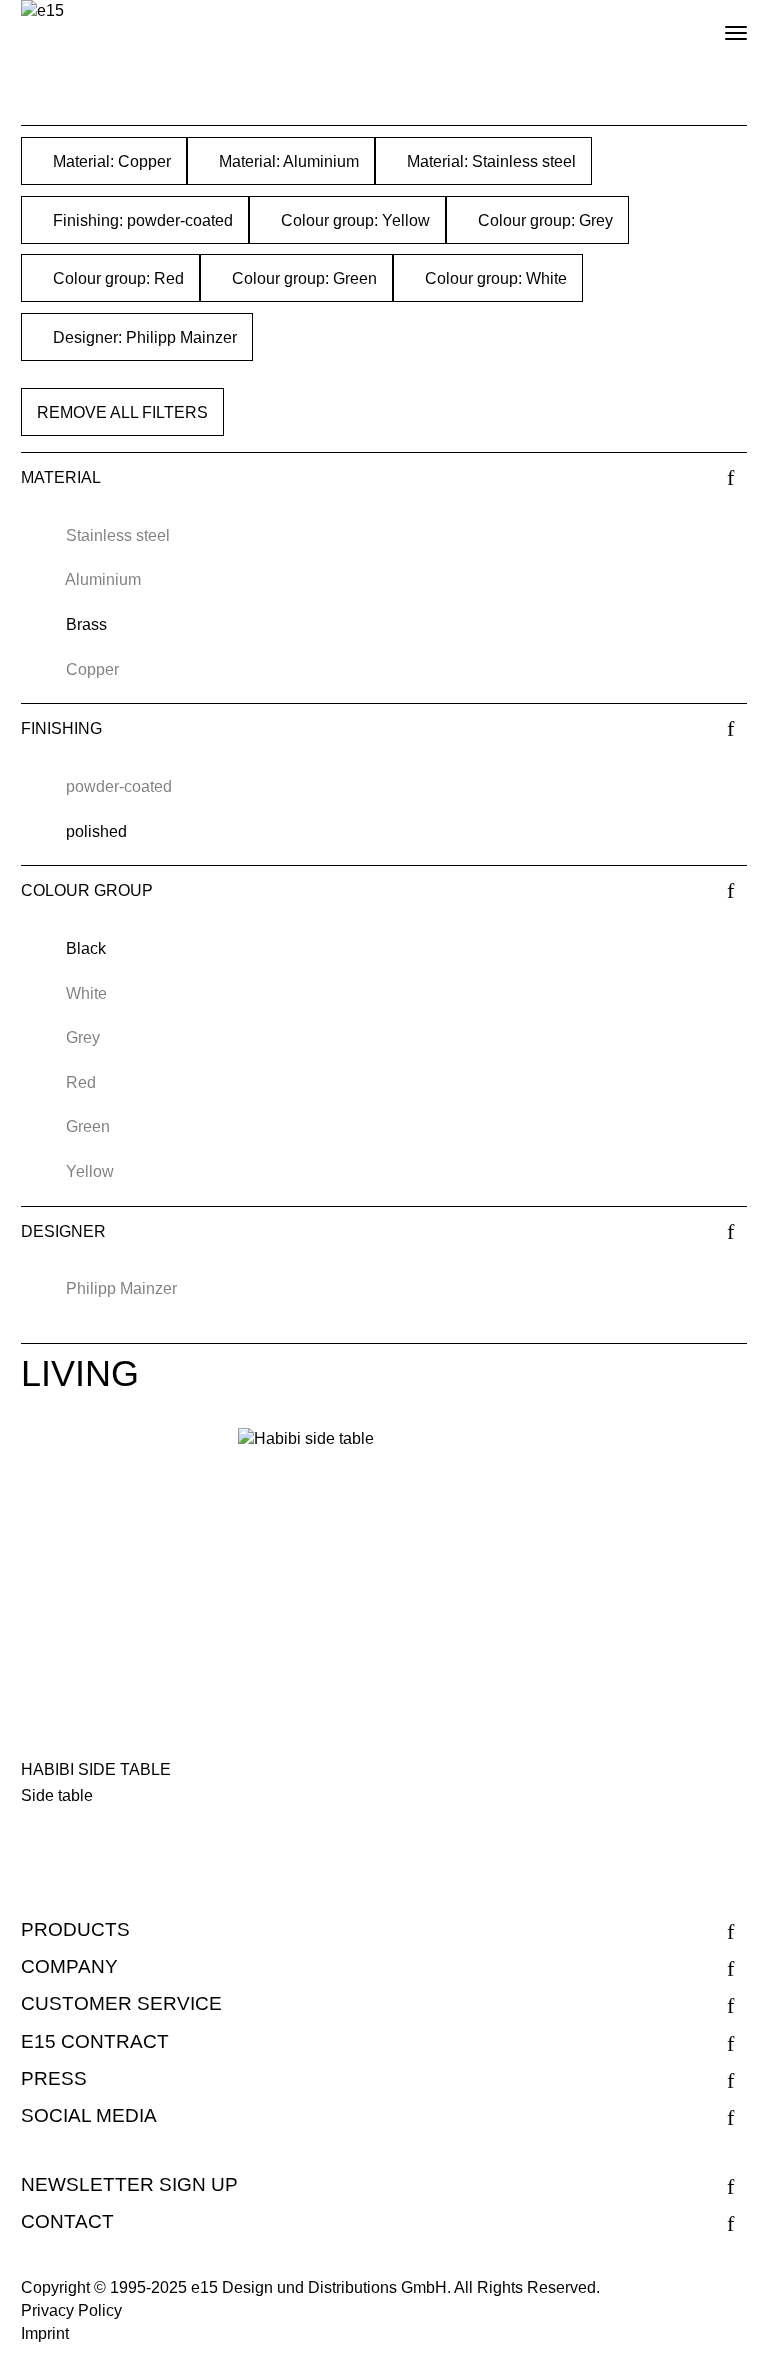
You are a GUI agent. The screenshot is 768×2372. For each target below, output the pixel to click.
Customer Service (121, 2003)
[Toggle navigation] (719, 25)
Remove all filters (122, 412)
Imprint (45, 2333)
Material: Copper (110, 161)
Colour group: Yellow (353, 220)
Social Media (89, 2115)
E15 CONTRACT (95, 2041)
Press (54, 2078)
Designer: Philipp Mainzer (143, 337)
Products (75, 1929)
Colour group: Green (302, 278)
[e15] (42, 11)
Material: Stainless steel (489, 161)
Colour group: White (494, 278)
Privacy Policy (71, 2310)
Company (69, 1966)
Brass (86, 624)
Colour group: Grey (543, 220)
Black (86, 948)
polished (96, 831)
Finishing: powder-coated (141, 220)
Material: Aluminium (287, 161)
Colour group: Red (116, 278)
